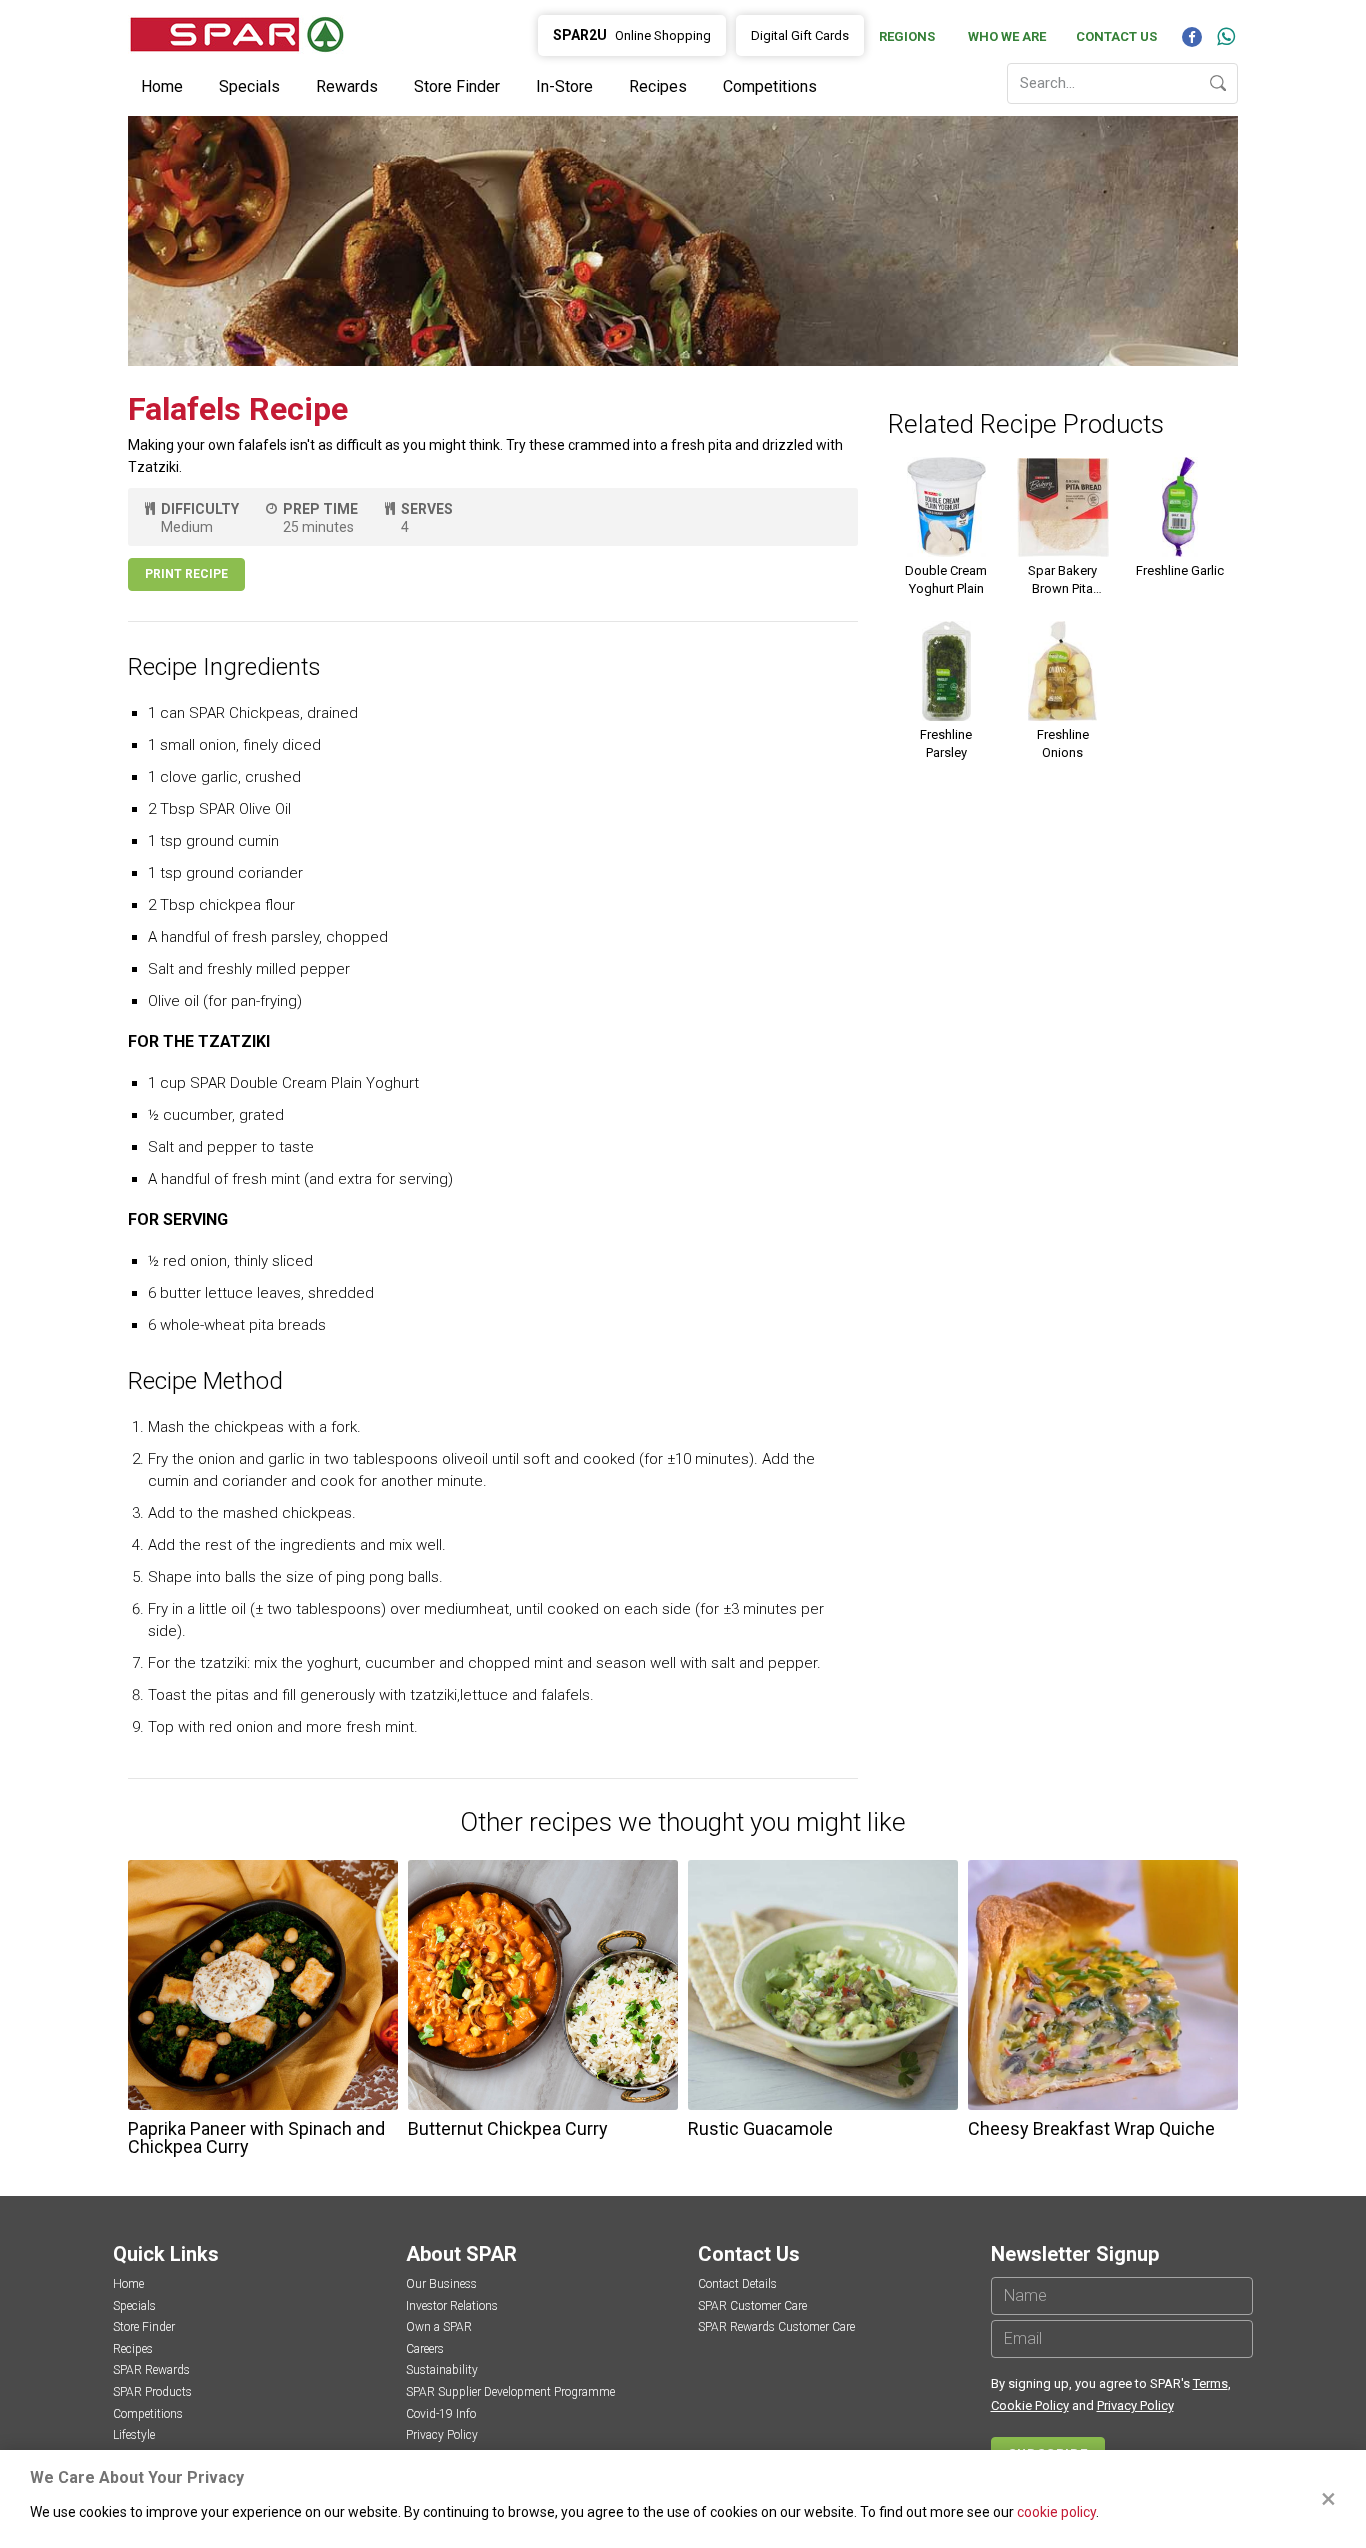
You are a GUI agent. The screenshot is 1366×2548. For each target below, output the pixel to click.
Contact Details (737, 2284)
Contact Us (1116, 36)
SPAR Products (152, 2392)
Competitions (770, 86)
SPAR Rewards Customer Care (776, 2327)
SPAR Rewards (151, 2370)
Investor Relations (452, 2306)
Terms (1210, 2383)
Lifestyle (134, 2435)
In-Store (564, 86)
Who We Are (1007, 36)
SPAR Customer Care (752, 2306)
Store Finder (457, 86)
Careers (425, 2349)
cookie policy (1056, 2512)
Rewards (347, 86)
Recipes (658, 86)
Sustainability (442, 2370)
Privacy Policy (442, 2435)
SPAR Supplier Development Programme (510, 2392)
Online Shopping (632, 35)
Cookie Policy (1030, 2405)
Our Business (441, 2284)
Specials (249, 86)
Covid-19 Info (441, 2414)
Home (162, 86)
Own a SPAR (439, 2327)
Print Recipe (186, 574)
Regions (907, 36)
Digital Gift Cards (800, 35)
